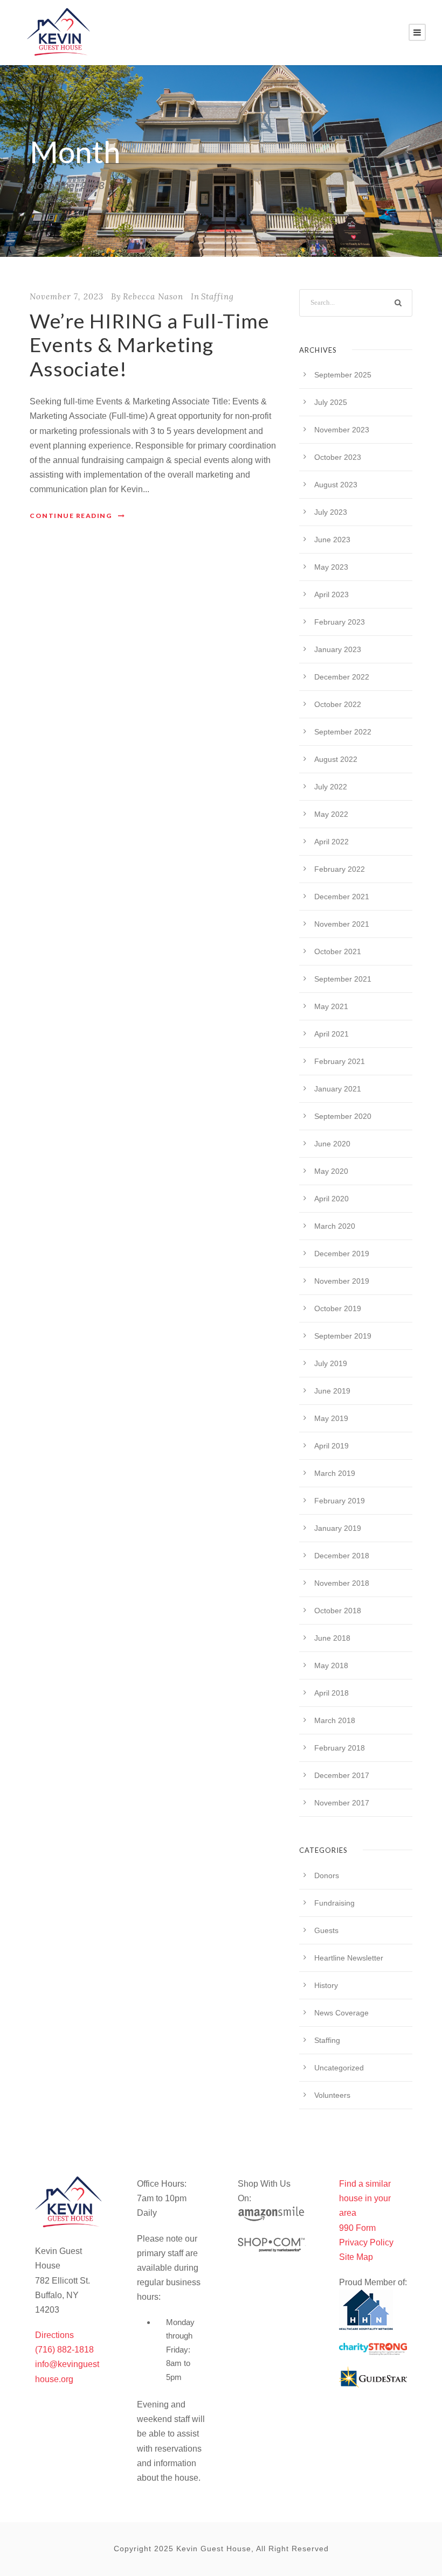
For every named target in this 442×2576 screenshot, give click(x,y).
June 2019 (332, 1391)
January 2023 (338, 649)
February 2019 (340, 1501)
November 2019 (342, 1281)
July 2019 (331, 1363)
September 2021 (343, 979)
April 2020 (331, 1199)
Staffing (217, 296)
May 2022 (331, 814)
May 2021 (331, 1006)
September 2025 (343, 375)
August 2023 (336, 485)
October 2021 (338, 951)
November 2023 (342, 430)
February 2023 (340, 622)
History (326, 1985)
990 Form (357, 2228)
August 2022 (336, 759)
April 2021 (331, 1034)
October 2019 (338, 1308)
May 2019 (331, 1418)
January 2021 (338, 1089)
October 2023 (338, 457)
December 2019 (342, 1254)
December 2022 (342, 677)
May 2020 (331, 1171)
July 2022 (331, 787)
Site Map (356, 2257)
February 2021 (340, 1061)
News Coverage (341, 2013)
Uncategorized (339, 2068)
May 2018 (331, 1665)
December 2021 (342, 897)
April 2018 (331, 1693)
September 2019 (343, 1336)
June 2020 (332, 1144)
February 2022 (340, 869)
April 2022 (331, 842)
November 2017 (342, 1803)
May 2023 (331, 567)
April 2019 (331, 1446)
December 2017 (342, 1775)
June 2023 (332, 540)
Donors (327, 1875)
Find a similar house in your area (365, 2198)
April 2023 (331, 594)
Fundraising (334, 1903)
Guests (326, 1930)
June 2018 (332, 1638)
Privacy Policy (366, 2242)
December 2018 (342, 1556)
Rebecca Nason (153, 296)
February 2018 (340, 1748)
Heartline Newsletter (349, 1958)
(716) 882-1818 (64, 2350)
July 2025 (331, 402)
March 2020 (335, 1226)
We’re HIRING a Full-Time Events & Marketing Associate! (150, 345)
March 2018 (335, 1720)
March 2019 (335, 1473)
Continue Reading (71, 516)
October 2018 (338, 1611)
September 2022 (343, 732)
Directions (54, 2335)
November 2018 (342, 1583)
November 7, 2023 (67, 296)
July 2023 (331, 512)
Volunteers (332, 2095)
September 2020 (343, 1116)
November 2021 (342, 924)
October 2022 (338, 704)
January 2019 (338, 1528)
